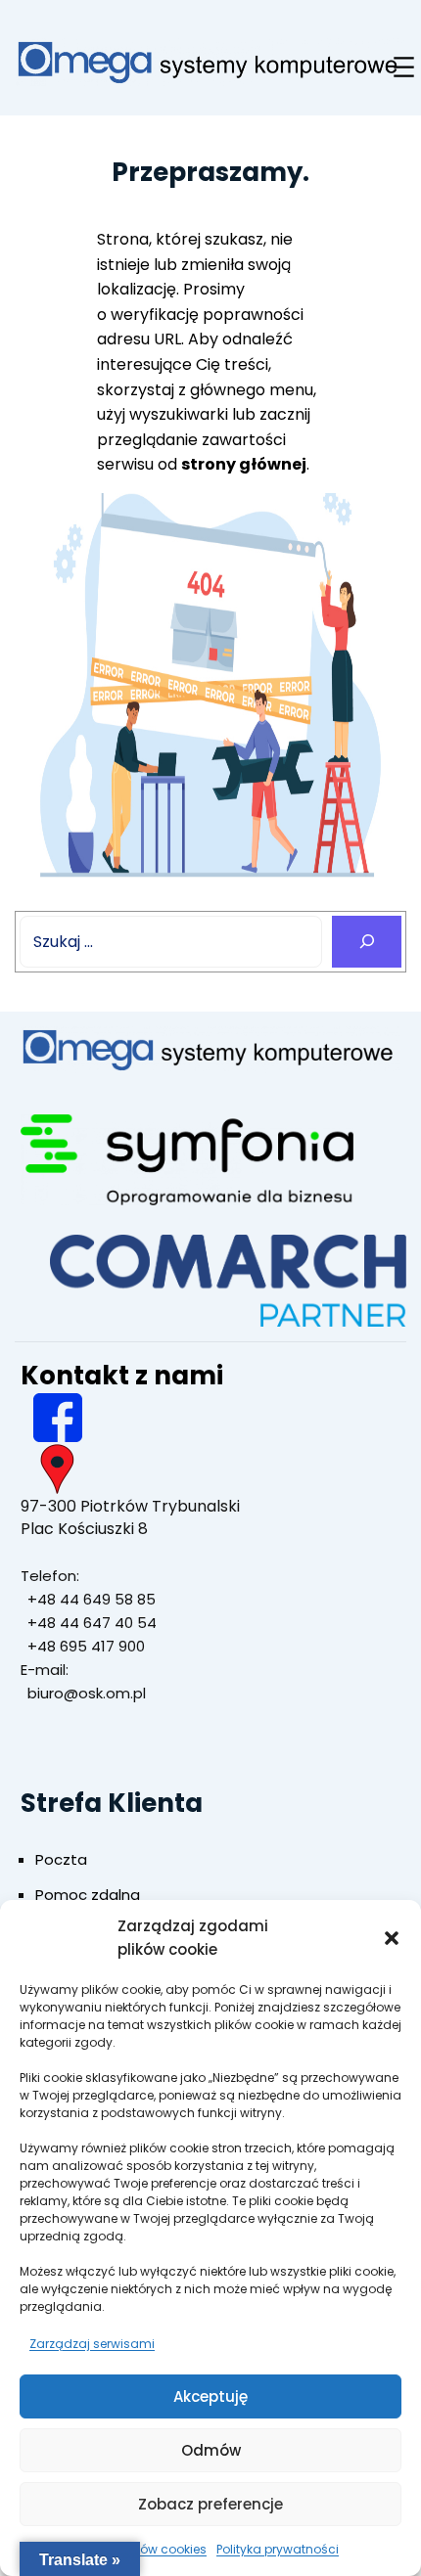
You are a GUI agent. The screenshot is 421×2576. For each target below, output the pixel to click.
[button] (392, 1938)
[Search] (367, 942)
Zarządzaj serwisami (92, 2344)
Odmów (211, 2450)
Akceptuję (210, 2396)
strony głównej (244, 464)
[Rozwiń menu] (404, 67)
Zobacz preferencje (210, 2504)
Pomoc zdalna (88, 1895)
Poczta (61, 1859)
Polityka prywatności (278, 2549)
